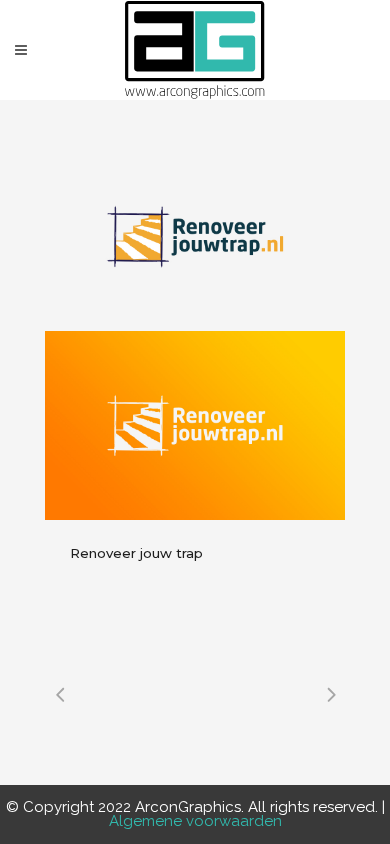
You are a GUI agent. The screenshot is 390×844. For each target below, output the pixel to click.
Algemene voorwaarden (195, 821)
